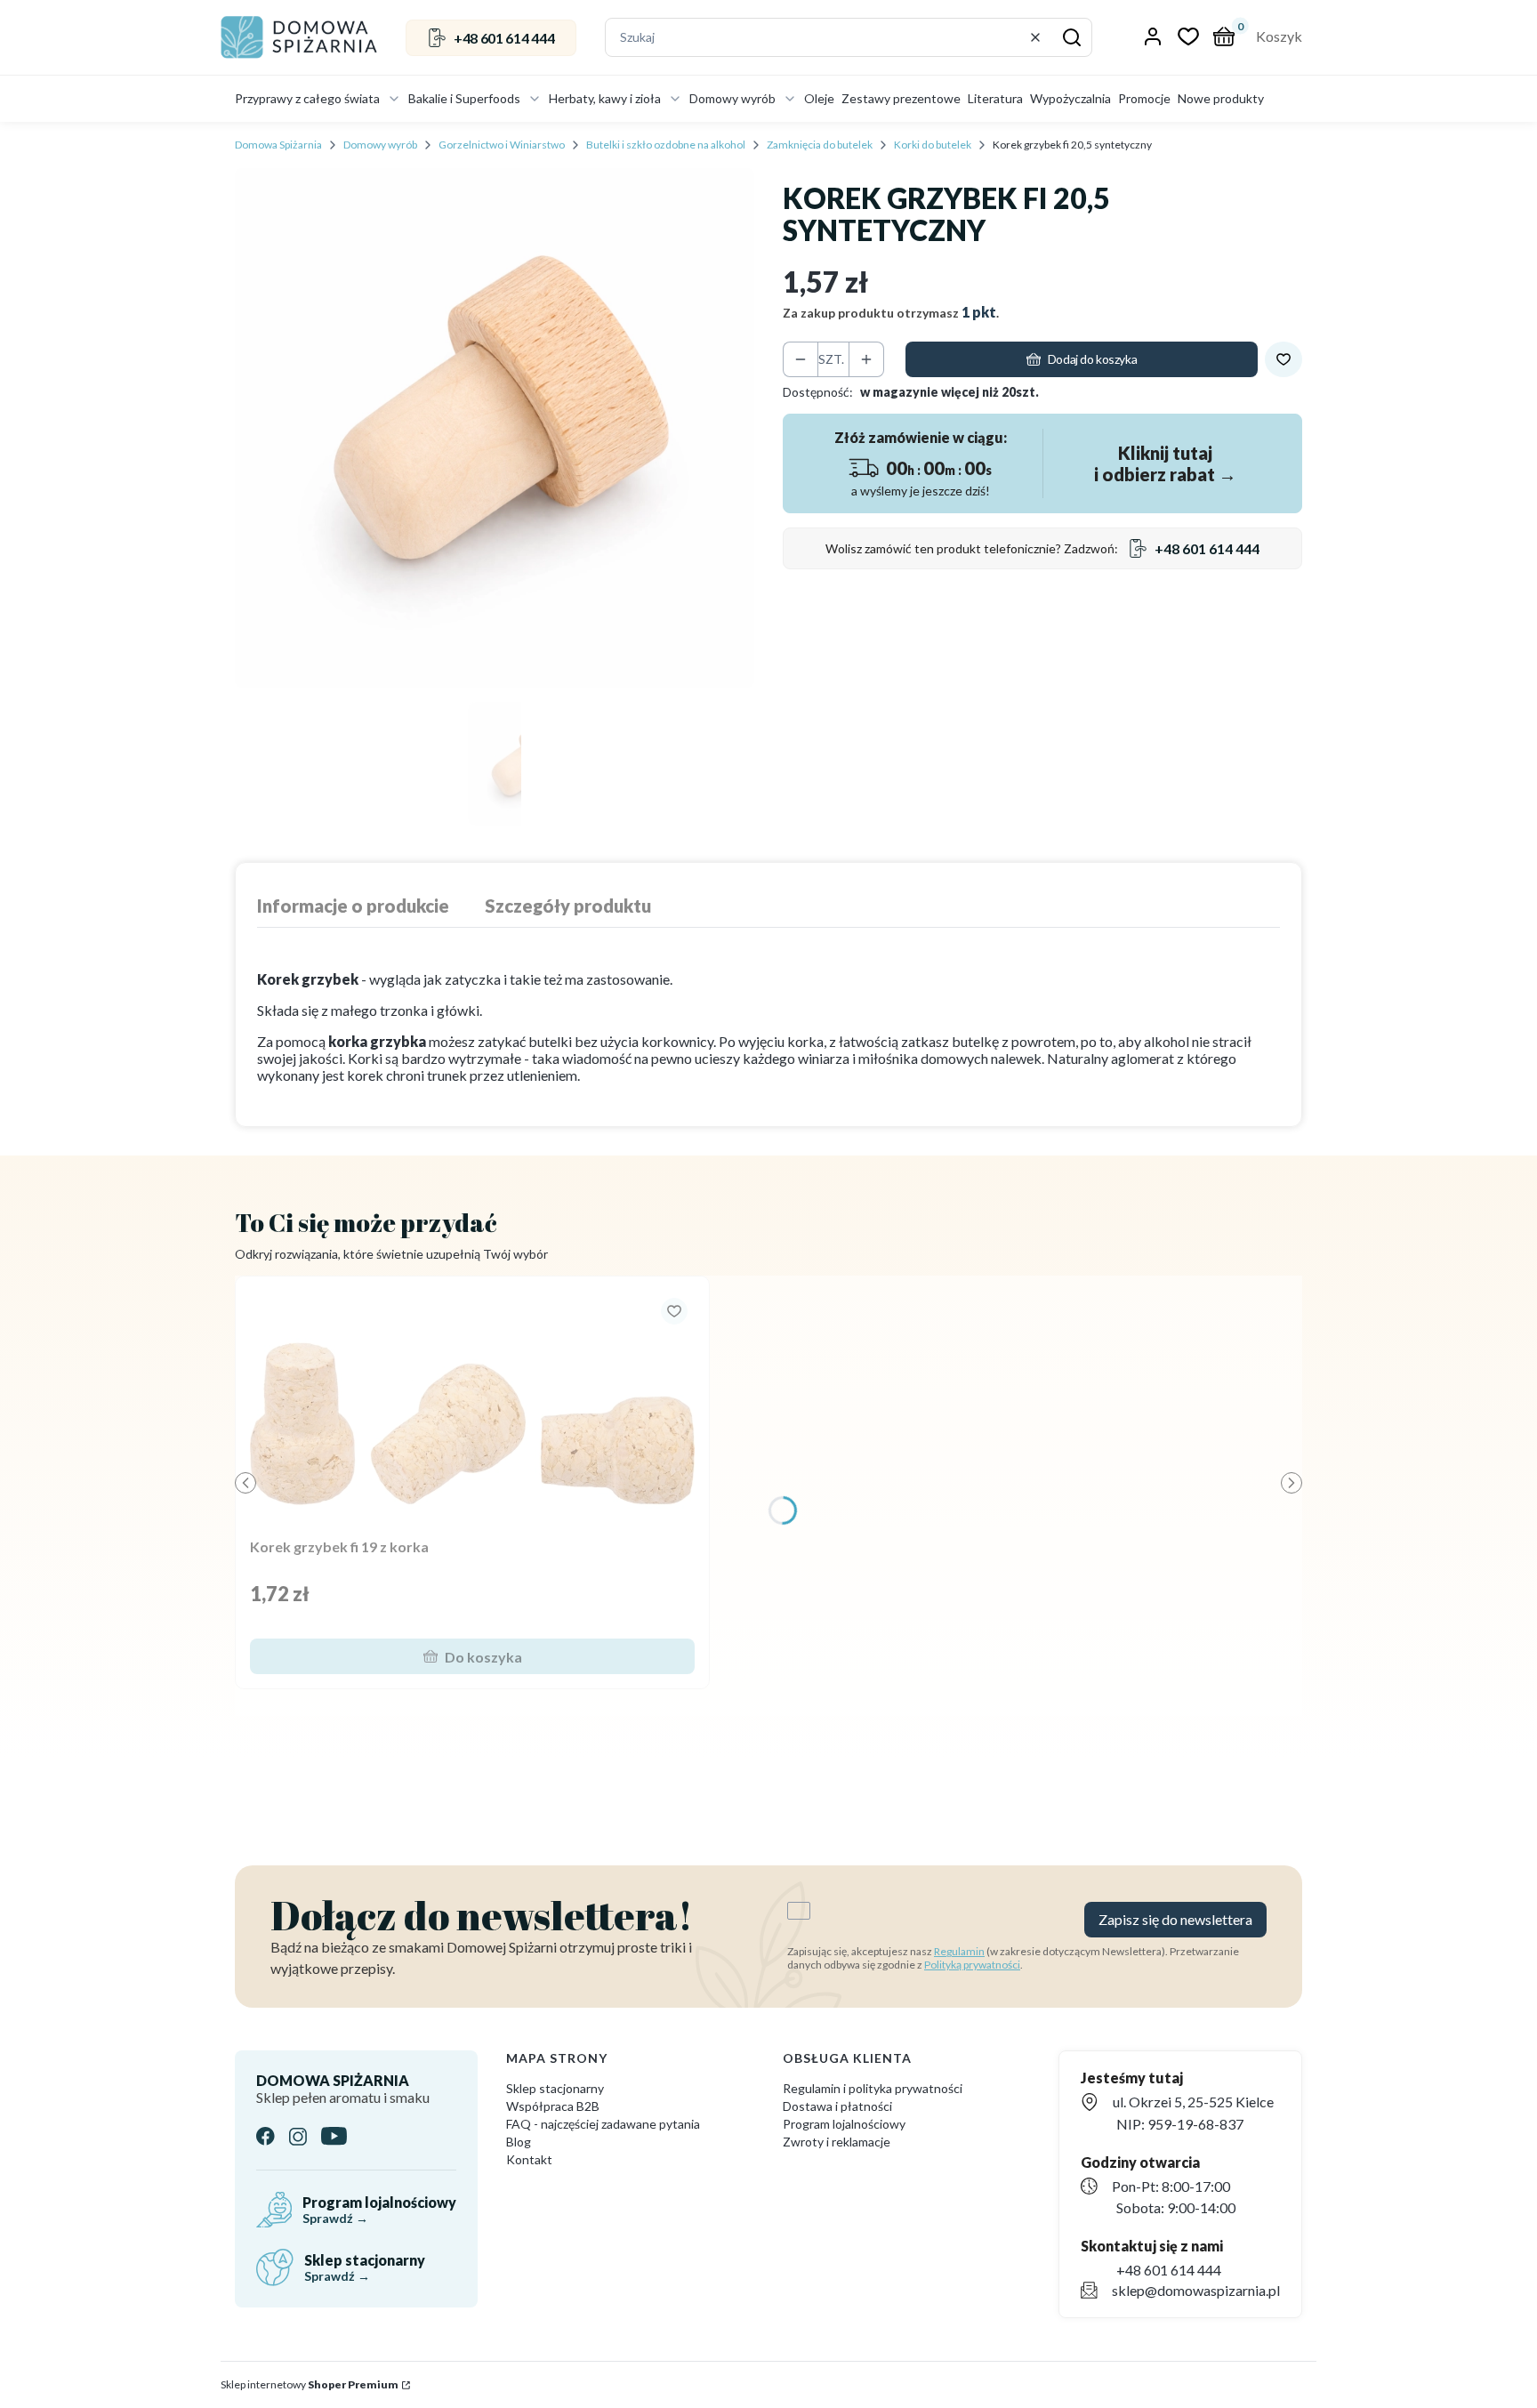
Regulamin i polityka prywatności (873, 2088)
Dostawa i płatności (837, 2106)
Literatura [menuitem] (995, 98)
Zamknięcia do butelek (820, 145)
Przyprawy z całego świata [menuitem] (307, 98)
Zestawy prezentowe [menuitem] (901, 98)
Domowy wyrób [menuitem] (732, 98)
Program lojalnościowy (844, 2124)
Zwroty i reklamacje (837, 2142)
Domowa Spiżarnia (278, 145)
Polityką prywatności (972, 1965)
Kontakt (529, 2159)
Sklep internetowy (310, 2384)
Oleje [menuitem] (819, 98)
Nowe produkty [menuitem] (1221, 98)
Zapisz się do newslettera (1175, 1919)
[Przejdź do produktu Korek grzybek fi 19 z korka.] (472, 1411)
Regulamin (959, 1951)
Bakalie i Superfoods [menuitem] (464, 98)
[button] (1072, 37)
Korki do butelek (933, 145)
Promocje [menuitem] (1144, 98)
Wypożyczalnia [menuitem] (1070, 98)
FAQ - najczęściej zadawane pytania (603, 2124)
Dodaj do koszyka (1092, 359)
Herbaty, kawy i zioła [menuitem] (605, 98)
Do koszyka (483, 1657)
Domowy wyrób (380, 145)
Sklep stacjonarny (555, 2088)
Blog (519, 2142)
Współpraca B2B (553, 2106)
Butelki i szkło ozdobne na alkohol (666, 145)
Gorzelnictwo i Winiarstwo (502, 145)
